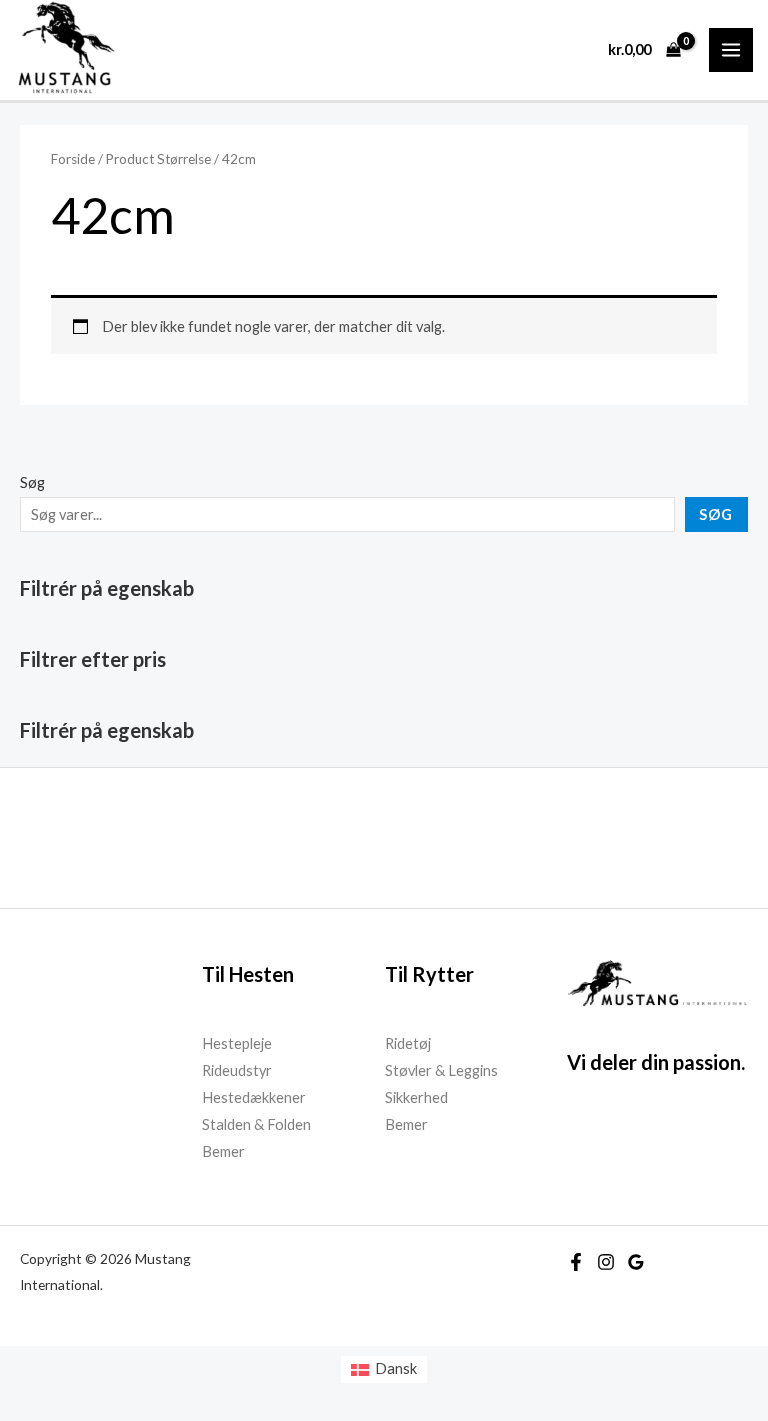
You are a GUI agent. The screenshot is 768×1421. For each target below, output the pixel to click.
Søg (32, 482)
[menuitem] (384, 1369)
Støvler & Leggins (441, 1070)
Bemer (223, 1151)
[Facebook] (576, 1262)
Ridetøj (408, 1043)
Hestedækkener (254, 1097)
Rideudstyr (237, 1070)
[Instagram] (606, 1262)
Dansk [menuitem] (396, 1368)
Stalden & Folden (256, 1124)
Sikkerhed (416, 1097)
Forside (73, 159)
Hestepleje (237, 1043)
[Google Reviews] (636, 1262)
